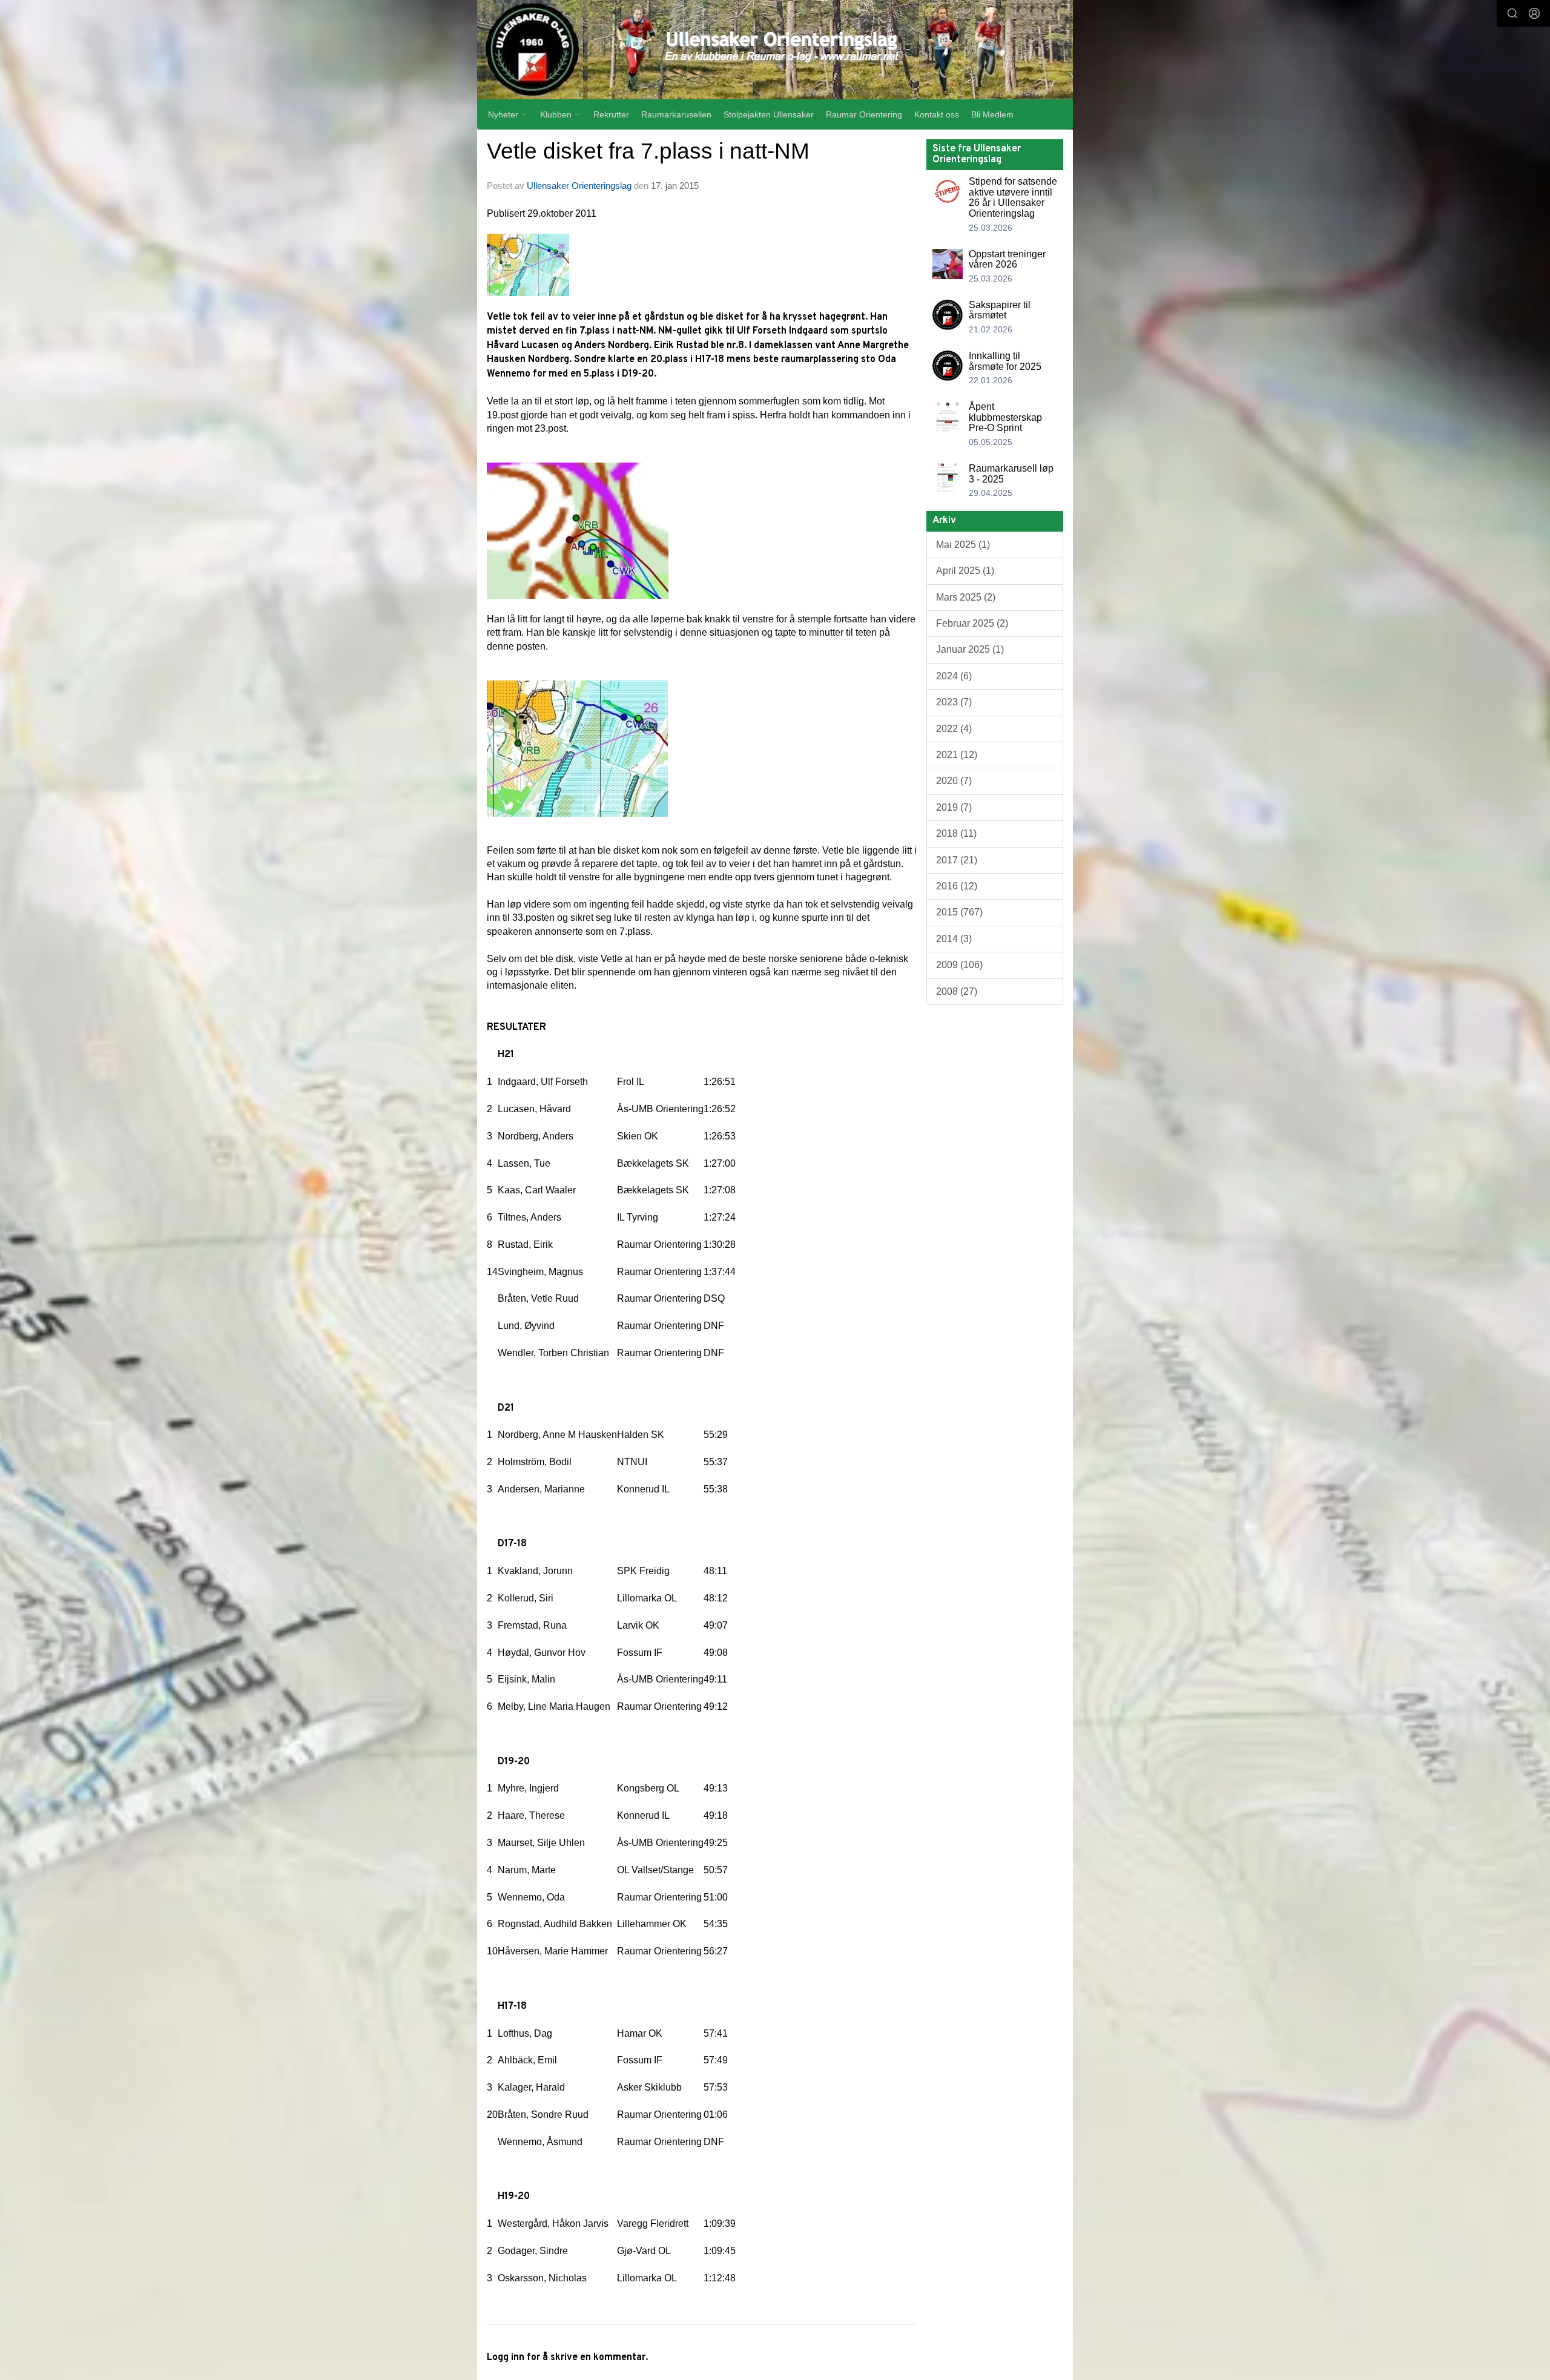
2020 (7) (954, 781)
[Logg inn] (1534, 13)
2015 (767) (959, 912)
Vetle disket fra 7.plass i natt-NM (648, 151)
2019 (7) (954, 807)
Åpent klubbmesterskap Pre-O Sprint (1005, 417)
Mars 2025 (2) (966, 597)
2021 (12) (957, 755)
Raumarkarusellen (676, 114)
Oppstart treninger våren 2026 (1007, 259)
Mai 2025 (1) (963, 545)
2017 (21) (957, 860)
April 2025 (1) (965, 571)
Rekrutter (611, 114)
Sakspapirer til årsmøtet (1000, 310)
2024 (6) (954, 676)
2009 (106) (959, 965)
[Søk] (1512, 13)
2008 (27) (957, 991)
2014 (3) (954, 939)
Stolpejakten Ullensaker (769, 114)
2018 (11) (956, 833)
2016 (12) (957, 886)
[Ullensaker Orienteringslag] (775, 50)
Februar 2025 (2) (972, 623)
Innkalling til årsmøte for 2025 (1005, 361)
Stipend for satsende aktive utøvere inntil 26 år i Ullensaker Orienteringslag (1013, 197)
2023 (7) (954, 702)
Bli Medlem (992, 114)
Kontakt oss (937, 114)
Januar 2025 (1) (970, 649)
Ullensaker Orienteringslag (579, 186)
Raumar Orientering (864, 114)
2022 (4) (954, 729)
